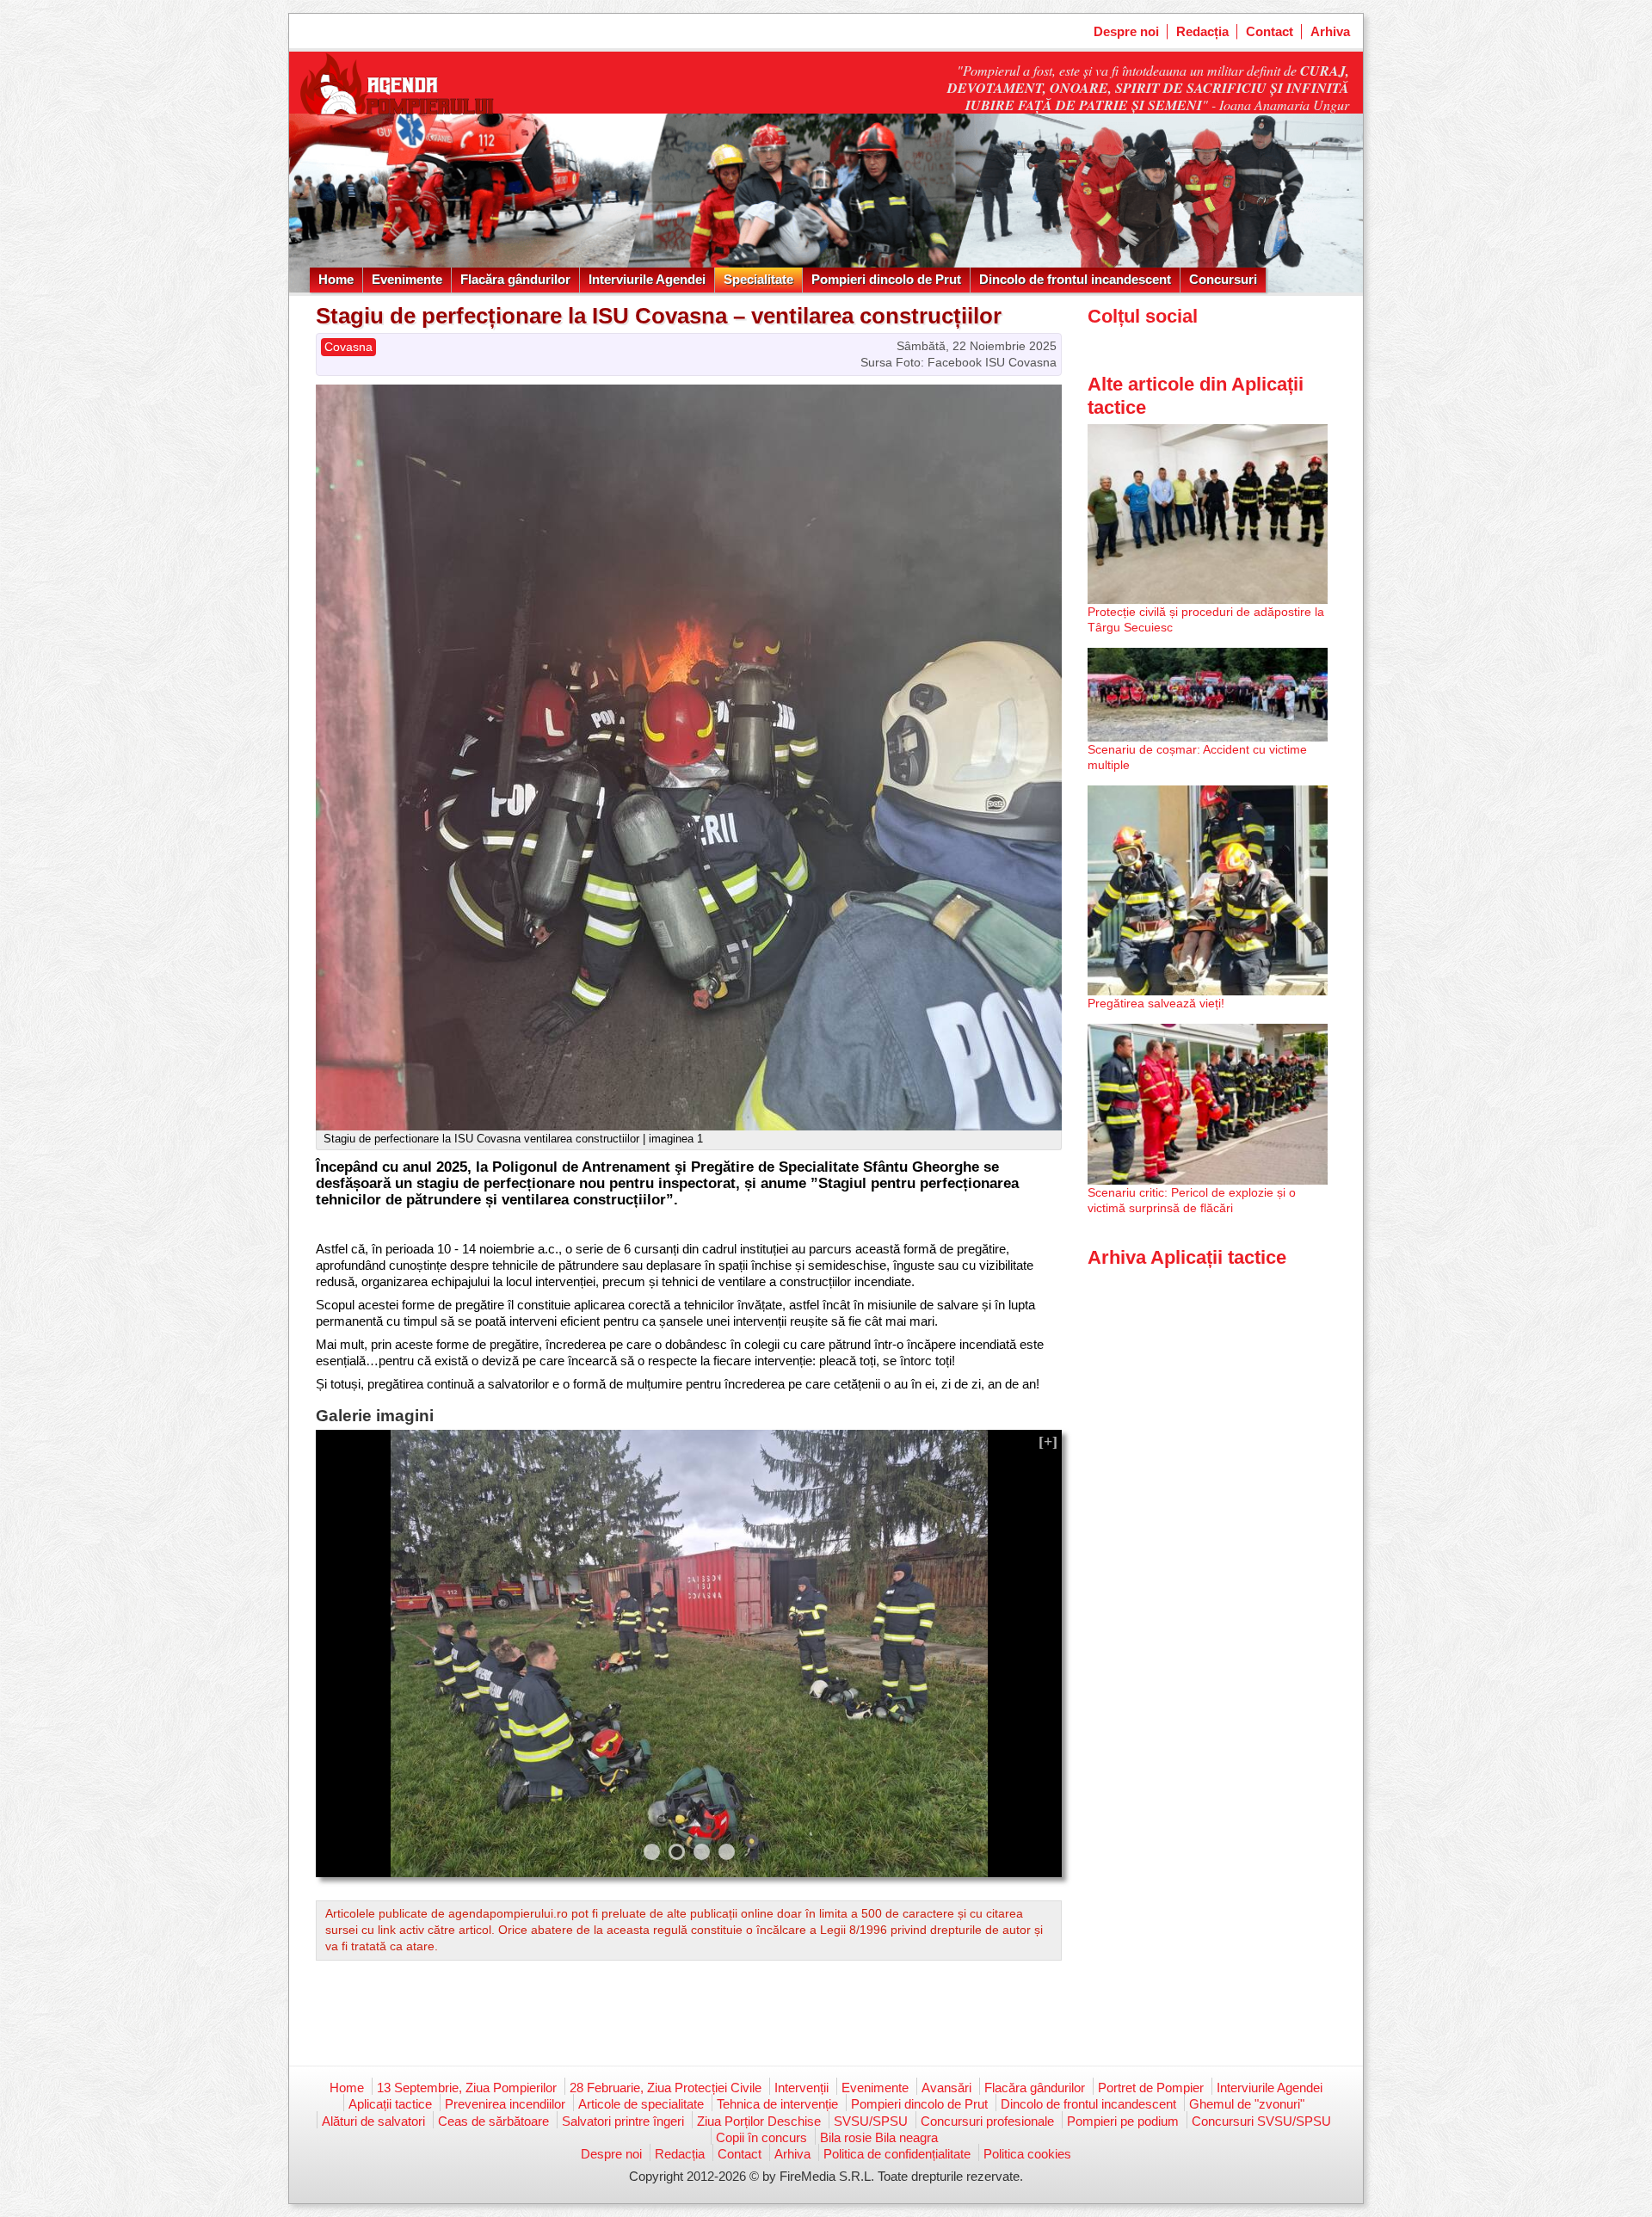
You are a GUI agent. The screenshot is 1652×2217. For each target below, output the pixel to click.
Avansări (946, 2088)
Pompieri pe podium (1123, 2121)
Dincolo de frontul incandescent (1075, 279)
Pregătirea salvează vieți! (1156, 1003)
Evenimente (407, 279)
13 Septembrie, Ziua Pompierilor (467, 2088)
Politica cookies (1027, 2154)
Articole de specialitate (641, 2104)
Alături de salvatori (373, 2121)
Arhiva (1330, 31)
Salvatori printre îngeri (623, 2121)
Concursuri (1223, 279)
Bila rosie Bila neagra (879, 2137)
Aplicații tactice (390, 2104)
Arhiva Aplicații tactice (1187, 1257)
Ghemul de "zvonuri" (1247, 2104)
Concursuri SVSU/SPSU (1261, 2121)
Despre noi (1126, 31)
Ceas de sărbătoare (493, 2121)
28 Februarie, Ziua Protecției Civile (666, 2088)
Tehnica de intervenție (777, 2104)
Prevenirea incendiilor (505, 2104)
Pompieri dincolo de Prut (886, 279)
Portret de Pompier (1151, 2088)
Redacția (1202, 31)
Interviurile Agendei (647, 279)
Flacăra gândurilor (515, 279)
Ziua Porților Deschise (759, 2121)
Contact (1270, 31)
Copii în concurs (761, 2137)
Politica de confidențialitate (897, 2154)
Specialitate (758, 279)
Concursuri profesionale (987, 2121)
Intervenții (801, 2088)
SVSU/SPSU (871, 2121)
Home (336, 279)
